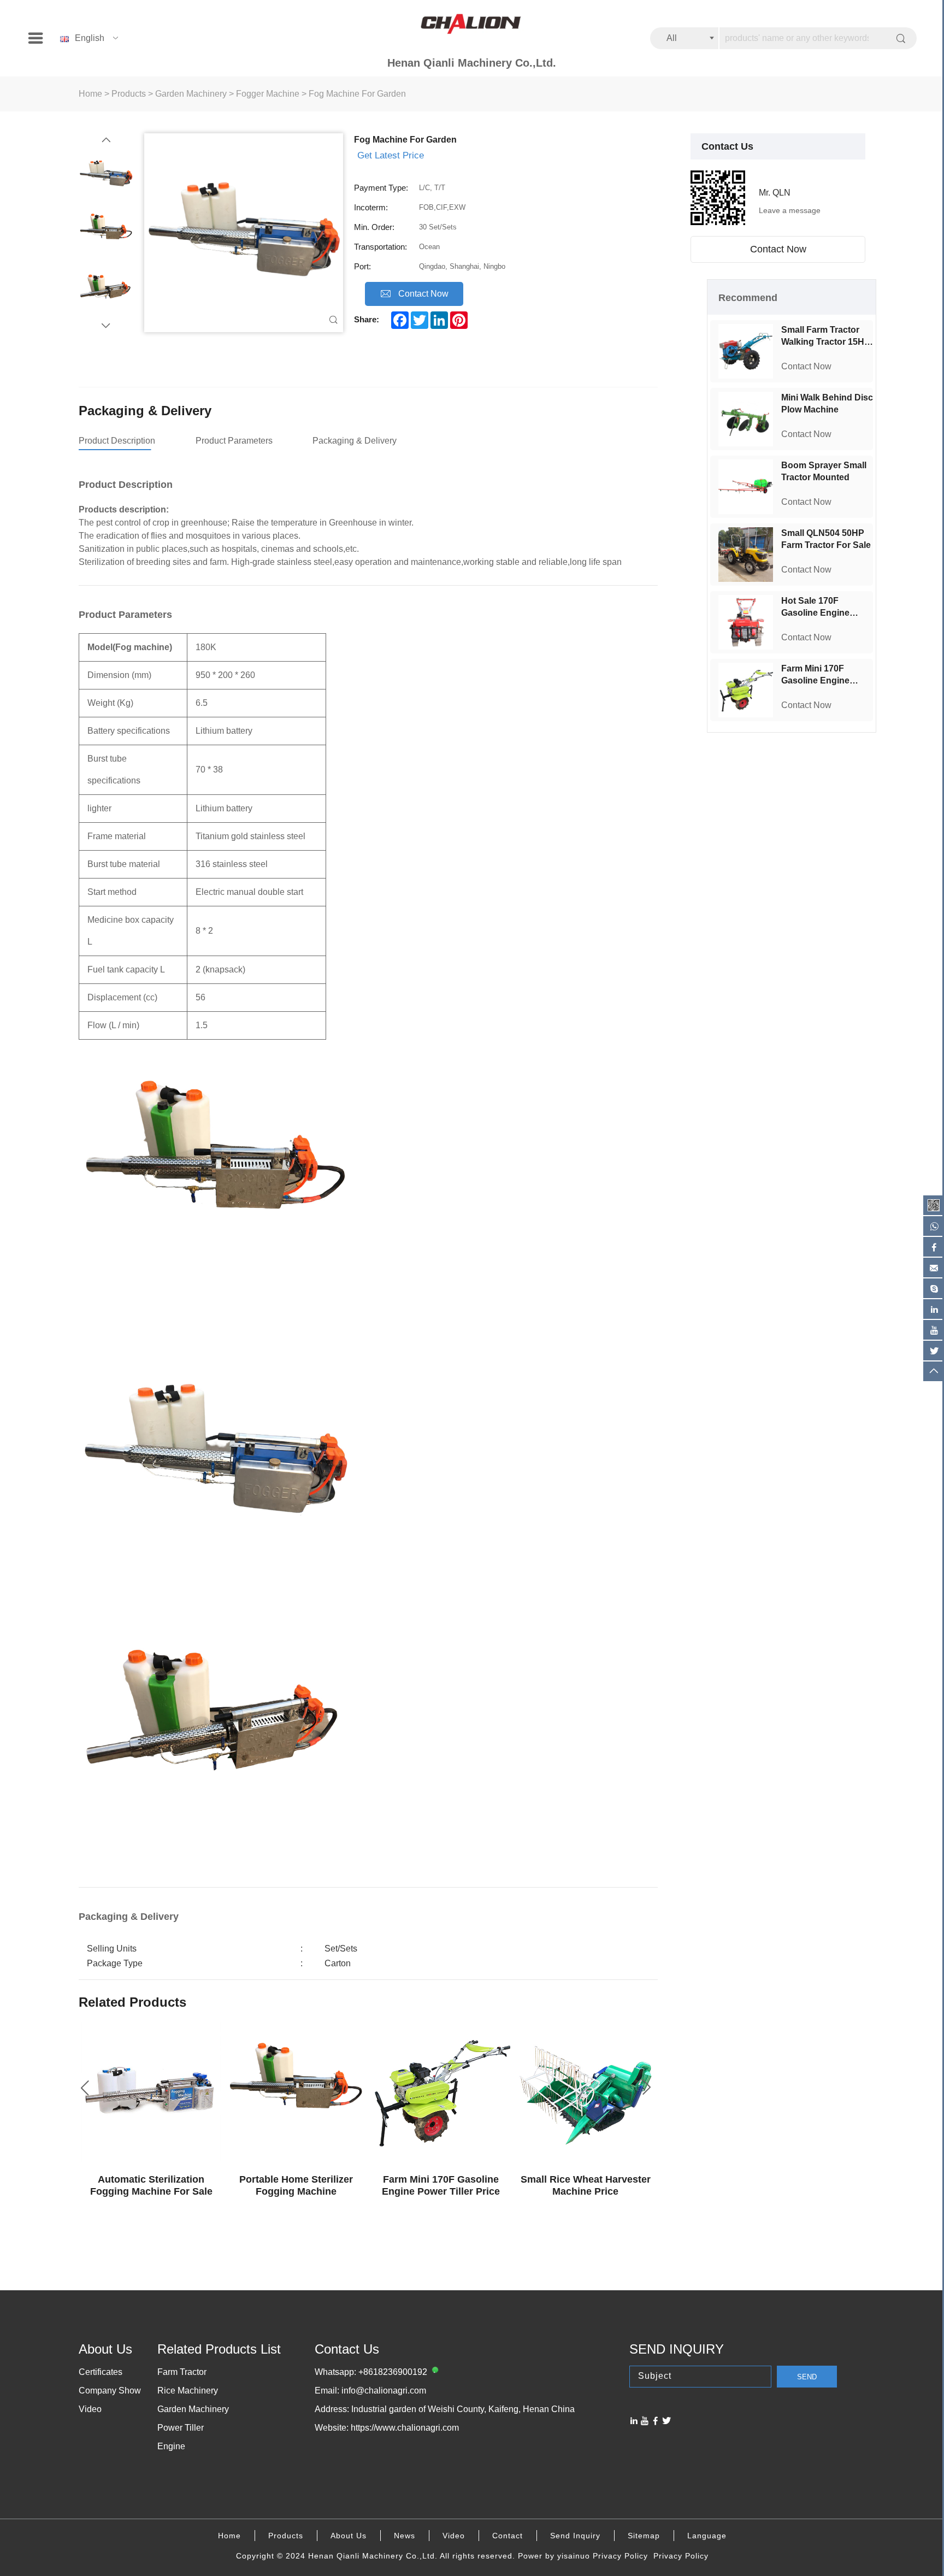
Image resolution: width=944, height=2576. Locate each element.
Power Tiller (181, 2428)
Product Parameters (234, 441)
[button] (106, 140)
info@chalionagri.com (384, 2391)
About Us (349, 2536)
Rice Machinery (188, 2391)
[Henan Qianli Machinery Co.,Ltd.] (472, 25)
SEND (807, 2377)
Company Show (110, 2391)
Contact (508, 2536)
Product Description (117, 441)
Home (90, 94)
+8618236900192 (393, 2372)
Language (707, 2536)
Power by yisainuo (554, 2556)
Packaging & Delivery (355, 441)
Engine (171, 2446)
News (405, 2536)
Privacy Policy (620, 2556)
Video (90, 2409)
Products (129, 94)
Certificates (101, 2372)
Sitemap (644, 2536)
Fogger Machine (268, 94)
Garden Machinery (191, 94)
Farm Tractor (182, 2372)
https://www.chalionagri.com (405, 2428)
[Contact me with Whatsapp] (434, 2372)
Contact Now (778, 249)
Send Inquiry (575, 2536)
